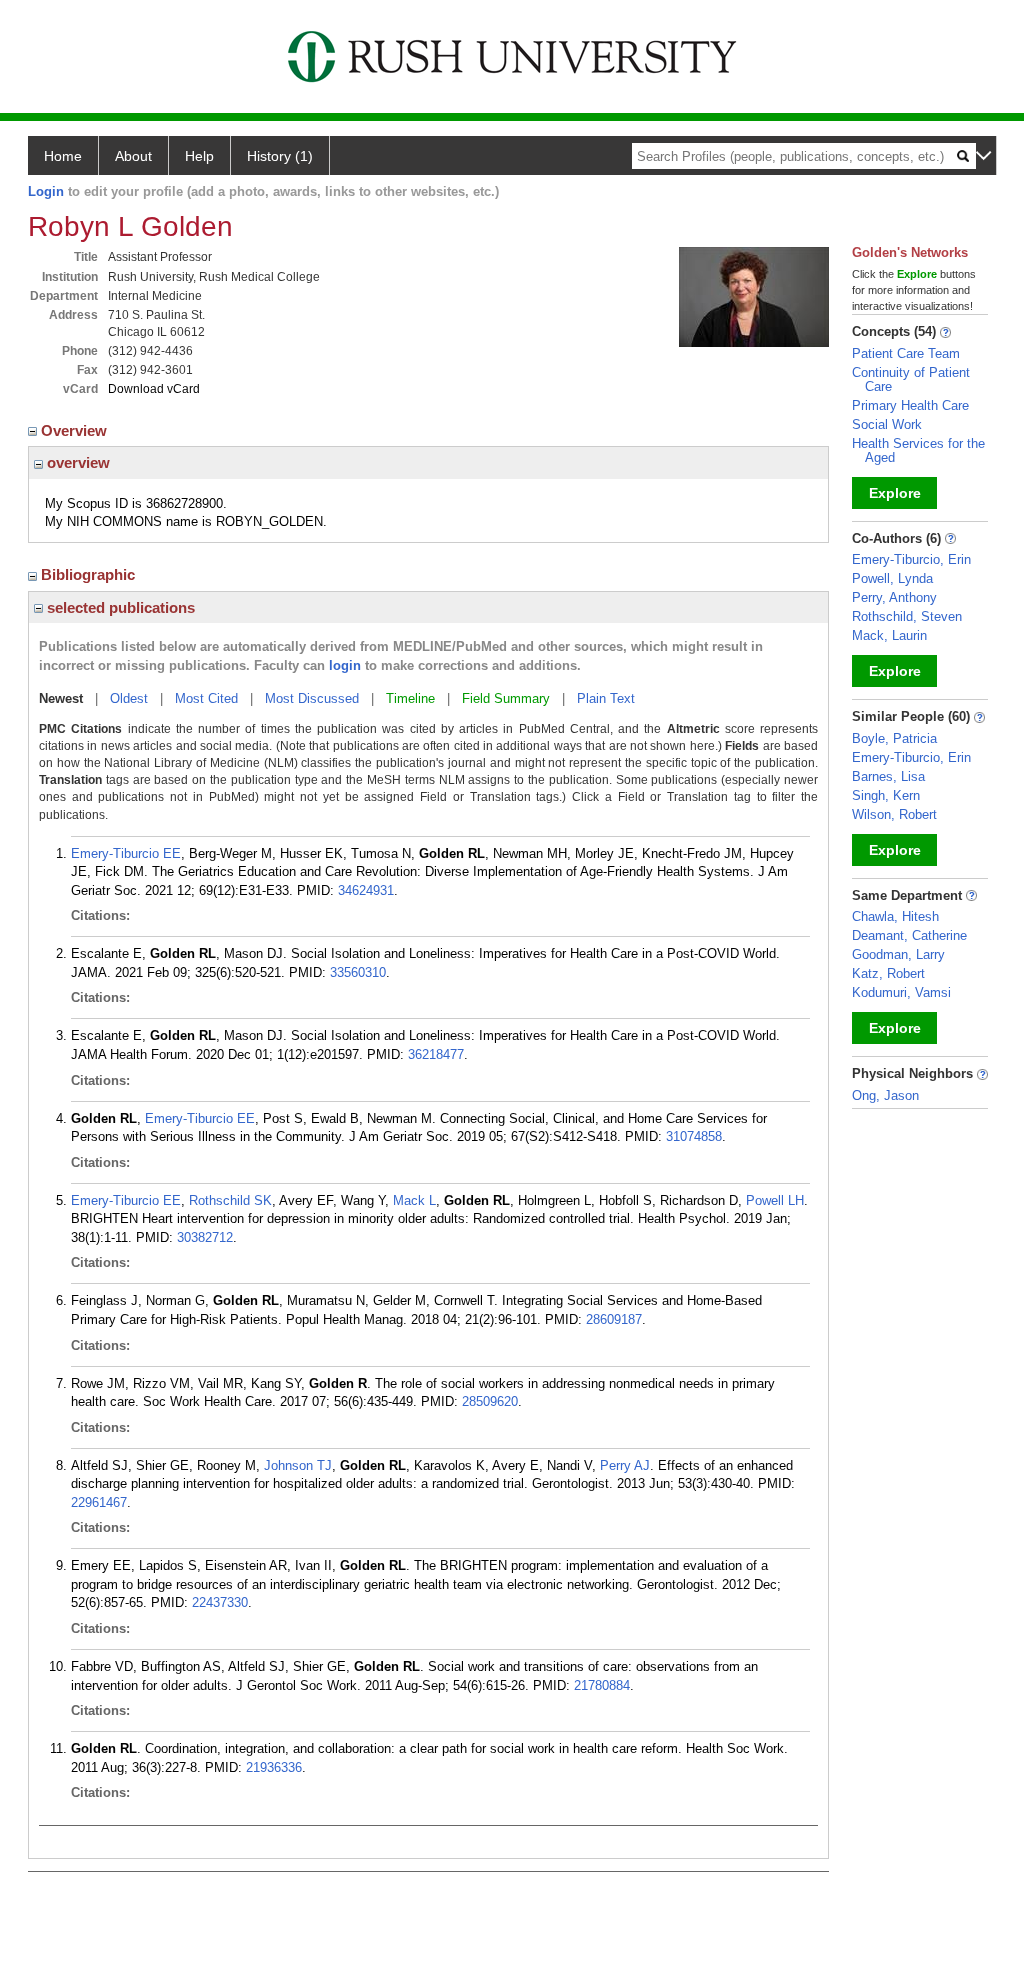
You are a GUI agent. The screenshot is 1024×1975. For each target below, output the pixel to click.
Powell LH (775, 1200)
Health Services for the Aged (918, 450)
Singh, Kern (886, 795)
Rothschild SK (230, 1200)
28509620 (490, 1401)
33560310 (358, 972)
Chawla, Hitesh (895, 916)
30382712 (205, 1237)
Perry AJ (625, 1465)
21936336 (274, 1767)
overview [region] (76, 462)
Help (199, 156)
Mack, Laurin (889, 635)
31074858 (694, 1136)
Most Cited (206, 698)
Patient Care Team (906, 353)
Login (46, 191)
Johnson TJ (298, 1465)
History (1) (280, 156)
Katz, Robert (888, 973)
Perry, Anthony (894, 597)
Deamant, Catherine (909, 935)
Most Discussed (312, 698)
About (133, 156)
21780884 (602, 1685)
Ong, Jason (885, 1095)
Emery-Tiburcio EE (126, 853)
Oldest (129, 698)
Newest (61, 698)
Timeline (410, 698)
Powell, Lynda (892, 578)
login (345, 665)
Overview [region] (76, 430)
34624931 (366, 890)
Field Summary (506, 698)
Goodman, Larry (898, 954)
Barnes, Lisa (888, 776)
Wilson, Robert (894, 814)
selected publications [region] (119, 607)
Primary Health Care (910, 405)
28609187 (614, 1319)
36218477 (436, 1054)
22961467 (99, 1502)
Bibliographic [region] (90, 574)
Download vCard (154, 389)
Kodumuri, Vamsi (901, 992)
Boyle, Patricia (894, 738)
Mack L (414, 1200)
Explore (895, 493)
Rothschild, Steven (907, 616)
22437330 (220, 1602)
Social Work (887, 424)
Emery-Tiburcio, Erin (911, 559)
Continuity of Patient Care (911, 379)
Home (63, 156)
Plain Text (606, 698)
